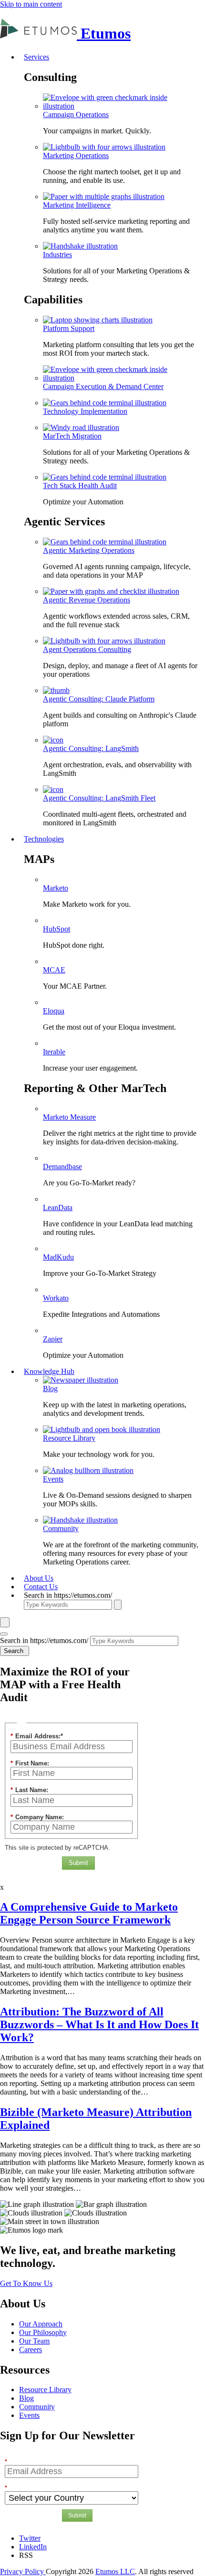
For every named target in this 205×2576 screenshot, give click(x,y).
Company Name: (37, 1817)
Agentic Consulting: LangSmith (91, 748)
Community (61, 1529)
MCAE (54, 970)
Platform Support (69, 328)
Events (53, 1479)
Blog (50, 1388)
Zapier (53, 1339)
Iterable (54, 1052)
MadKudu (58, 1257)
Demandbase (62, 1167)
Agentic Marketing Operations (89, 550)
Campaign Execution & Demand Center (103, 386)
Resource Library (69, 1438)
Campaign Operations (76, 115)
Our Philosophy (43, 2332)
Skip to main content (31, 4)
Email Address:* (37, 1736)
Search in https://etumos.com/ (68, 1595)
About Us (39, 1578)
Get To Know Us (26, 2283)
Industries (57, 255)
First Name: (30, 1763)
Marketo (56, 888)
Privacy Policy (23, 2571)
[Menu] (4, 1634)
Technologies (44, 839)
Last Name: (29, 1790)
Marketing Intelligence (77, 205)
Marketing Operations (76, 155)
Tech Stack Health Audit (80, 486)
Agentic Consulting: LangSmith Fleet (99, 798)
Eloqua (54, 1011)
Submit (78, 1863)
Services (36, 57)
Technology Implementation (85, 411)
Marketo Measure (69, 1117)
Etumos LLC (115, 2571)
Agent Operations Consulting (87, 649)
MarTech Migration (72, 436)
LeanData (58, 1208)
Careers (31, 2350)
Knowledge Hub (49, 1371)
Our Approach (41, 2324)
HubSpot (56, 929)
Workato (56, 1298)
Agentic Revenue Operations (87, 600)
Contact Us (41, 1587)
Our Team (34, 2341)
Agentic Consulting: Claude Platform (99, 699)
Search (15, 1651)
